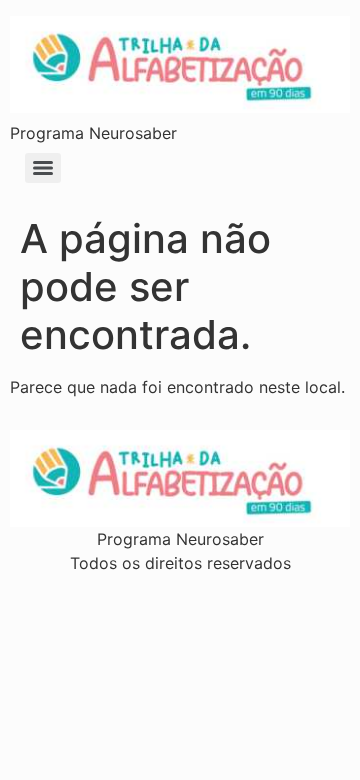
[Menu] (43, 168)
